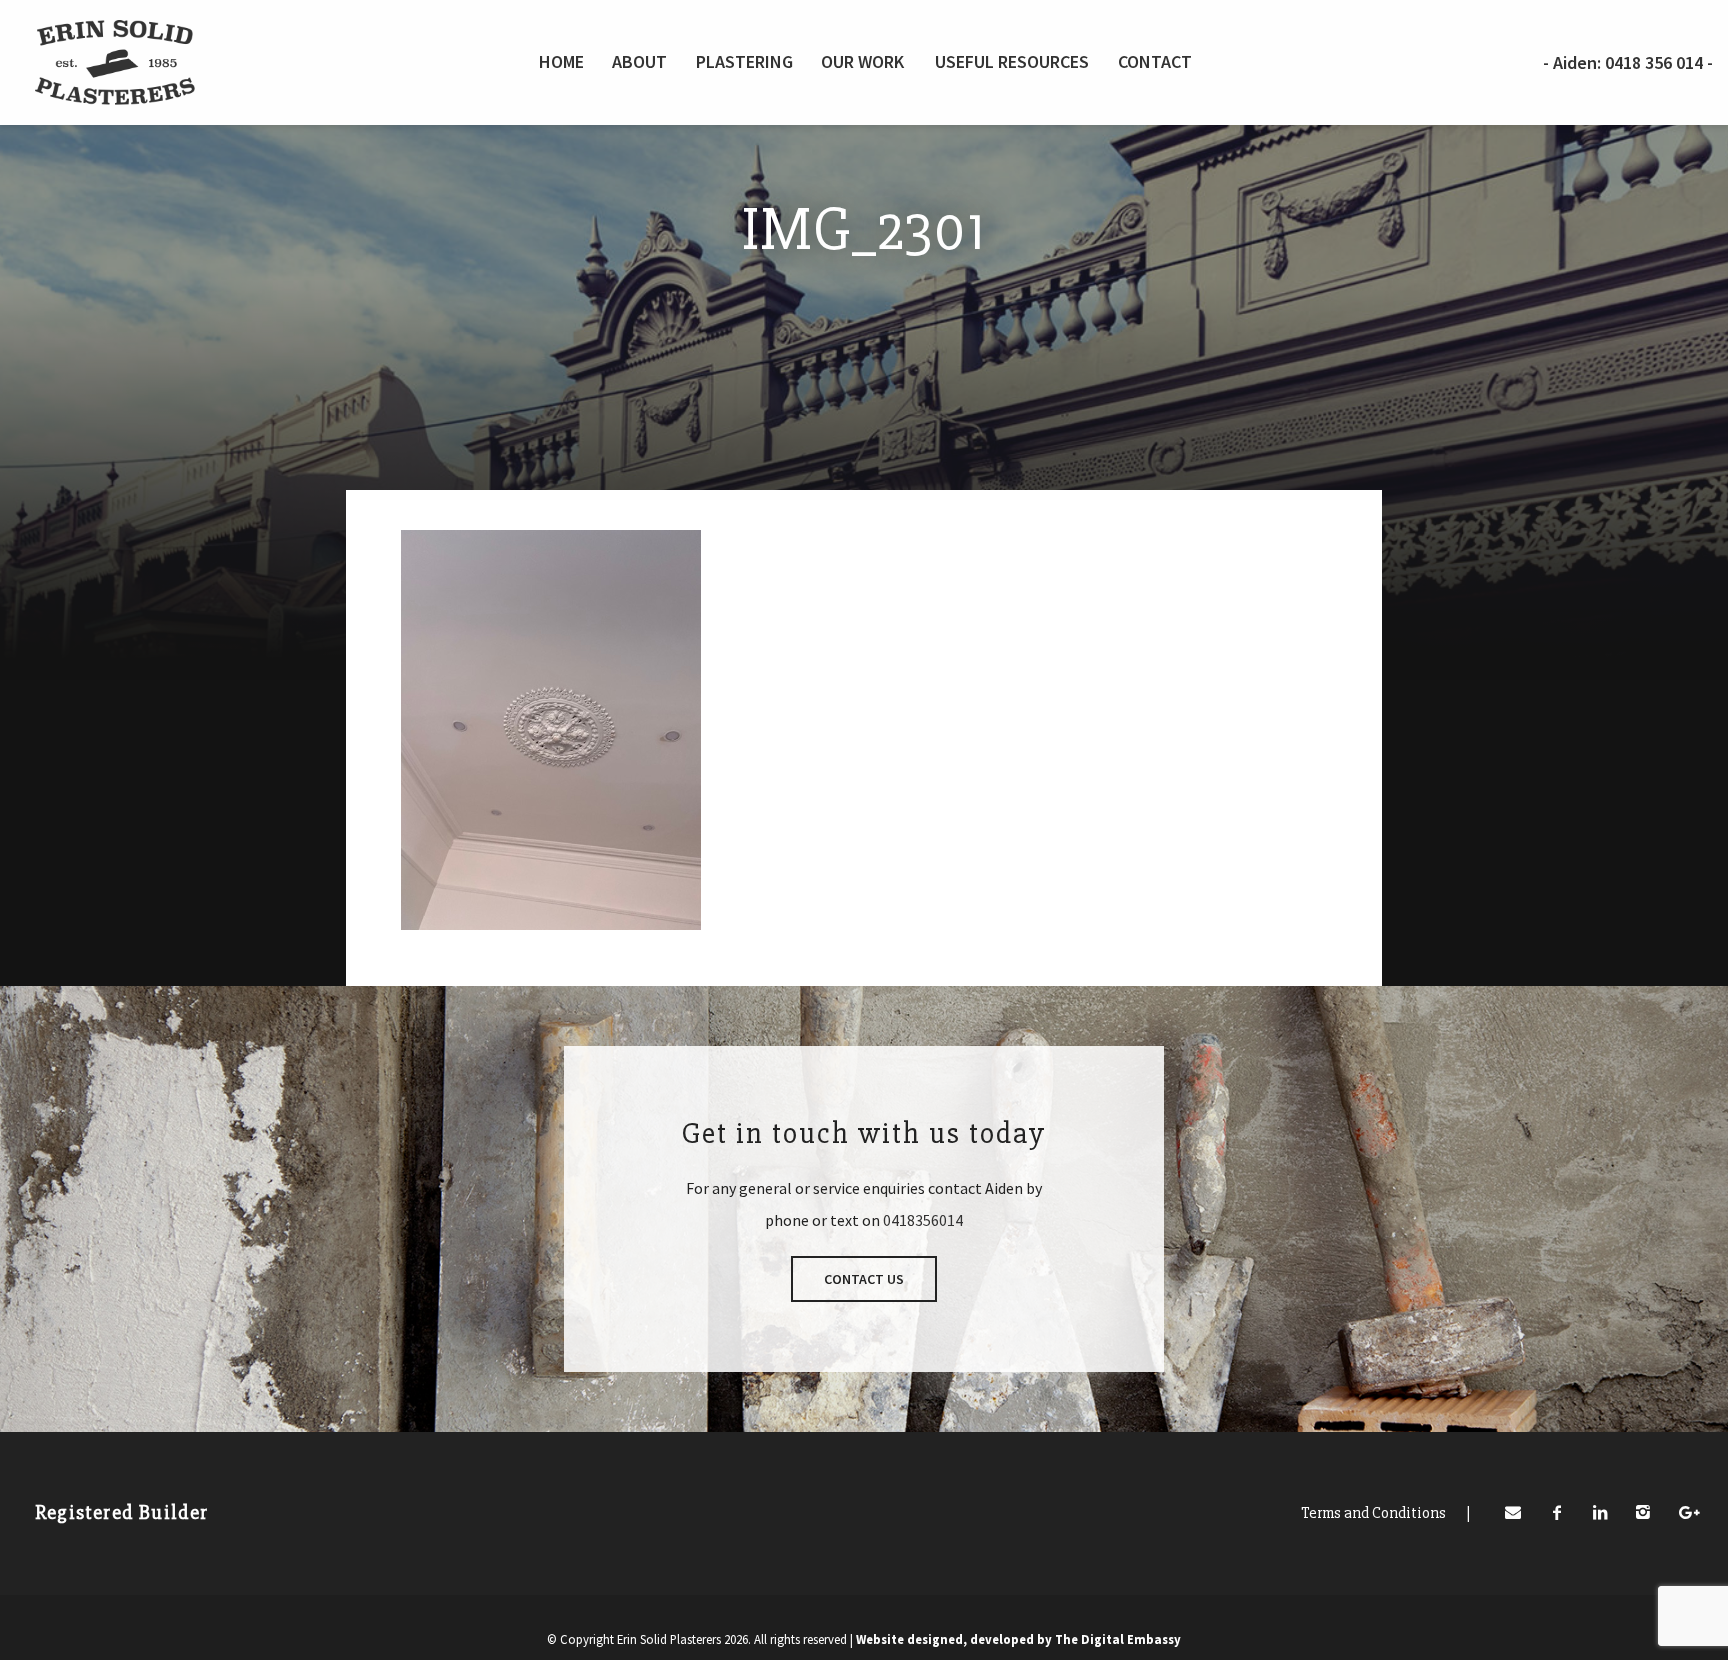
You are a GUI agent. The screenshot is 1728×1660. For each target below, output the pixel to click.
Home (561, 61)
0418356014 (923, 1220)
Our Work (862, 61)
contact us (864, 1279)
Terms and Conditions (1386, 1513)
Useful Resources (1012, 61)
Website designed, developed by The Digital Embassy (1018, 1639)
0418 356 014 (1656, 62)
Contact (1155, 61)
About (639, 61)
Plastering (744, 61)
